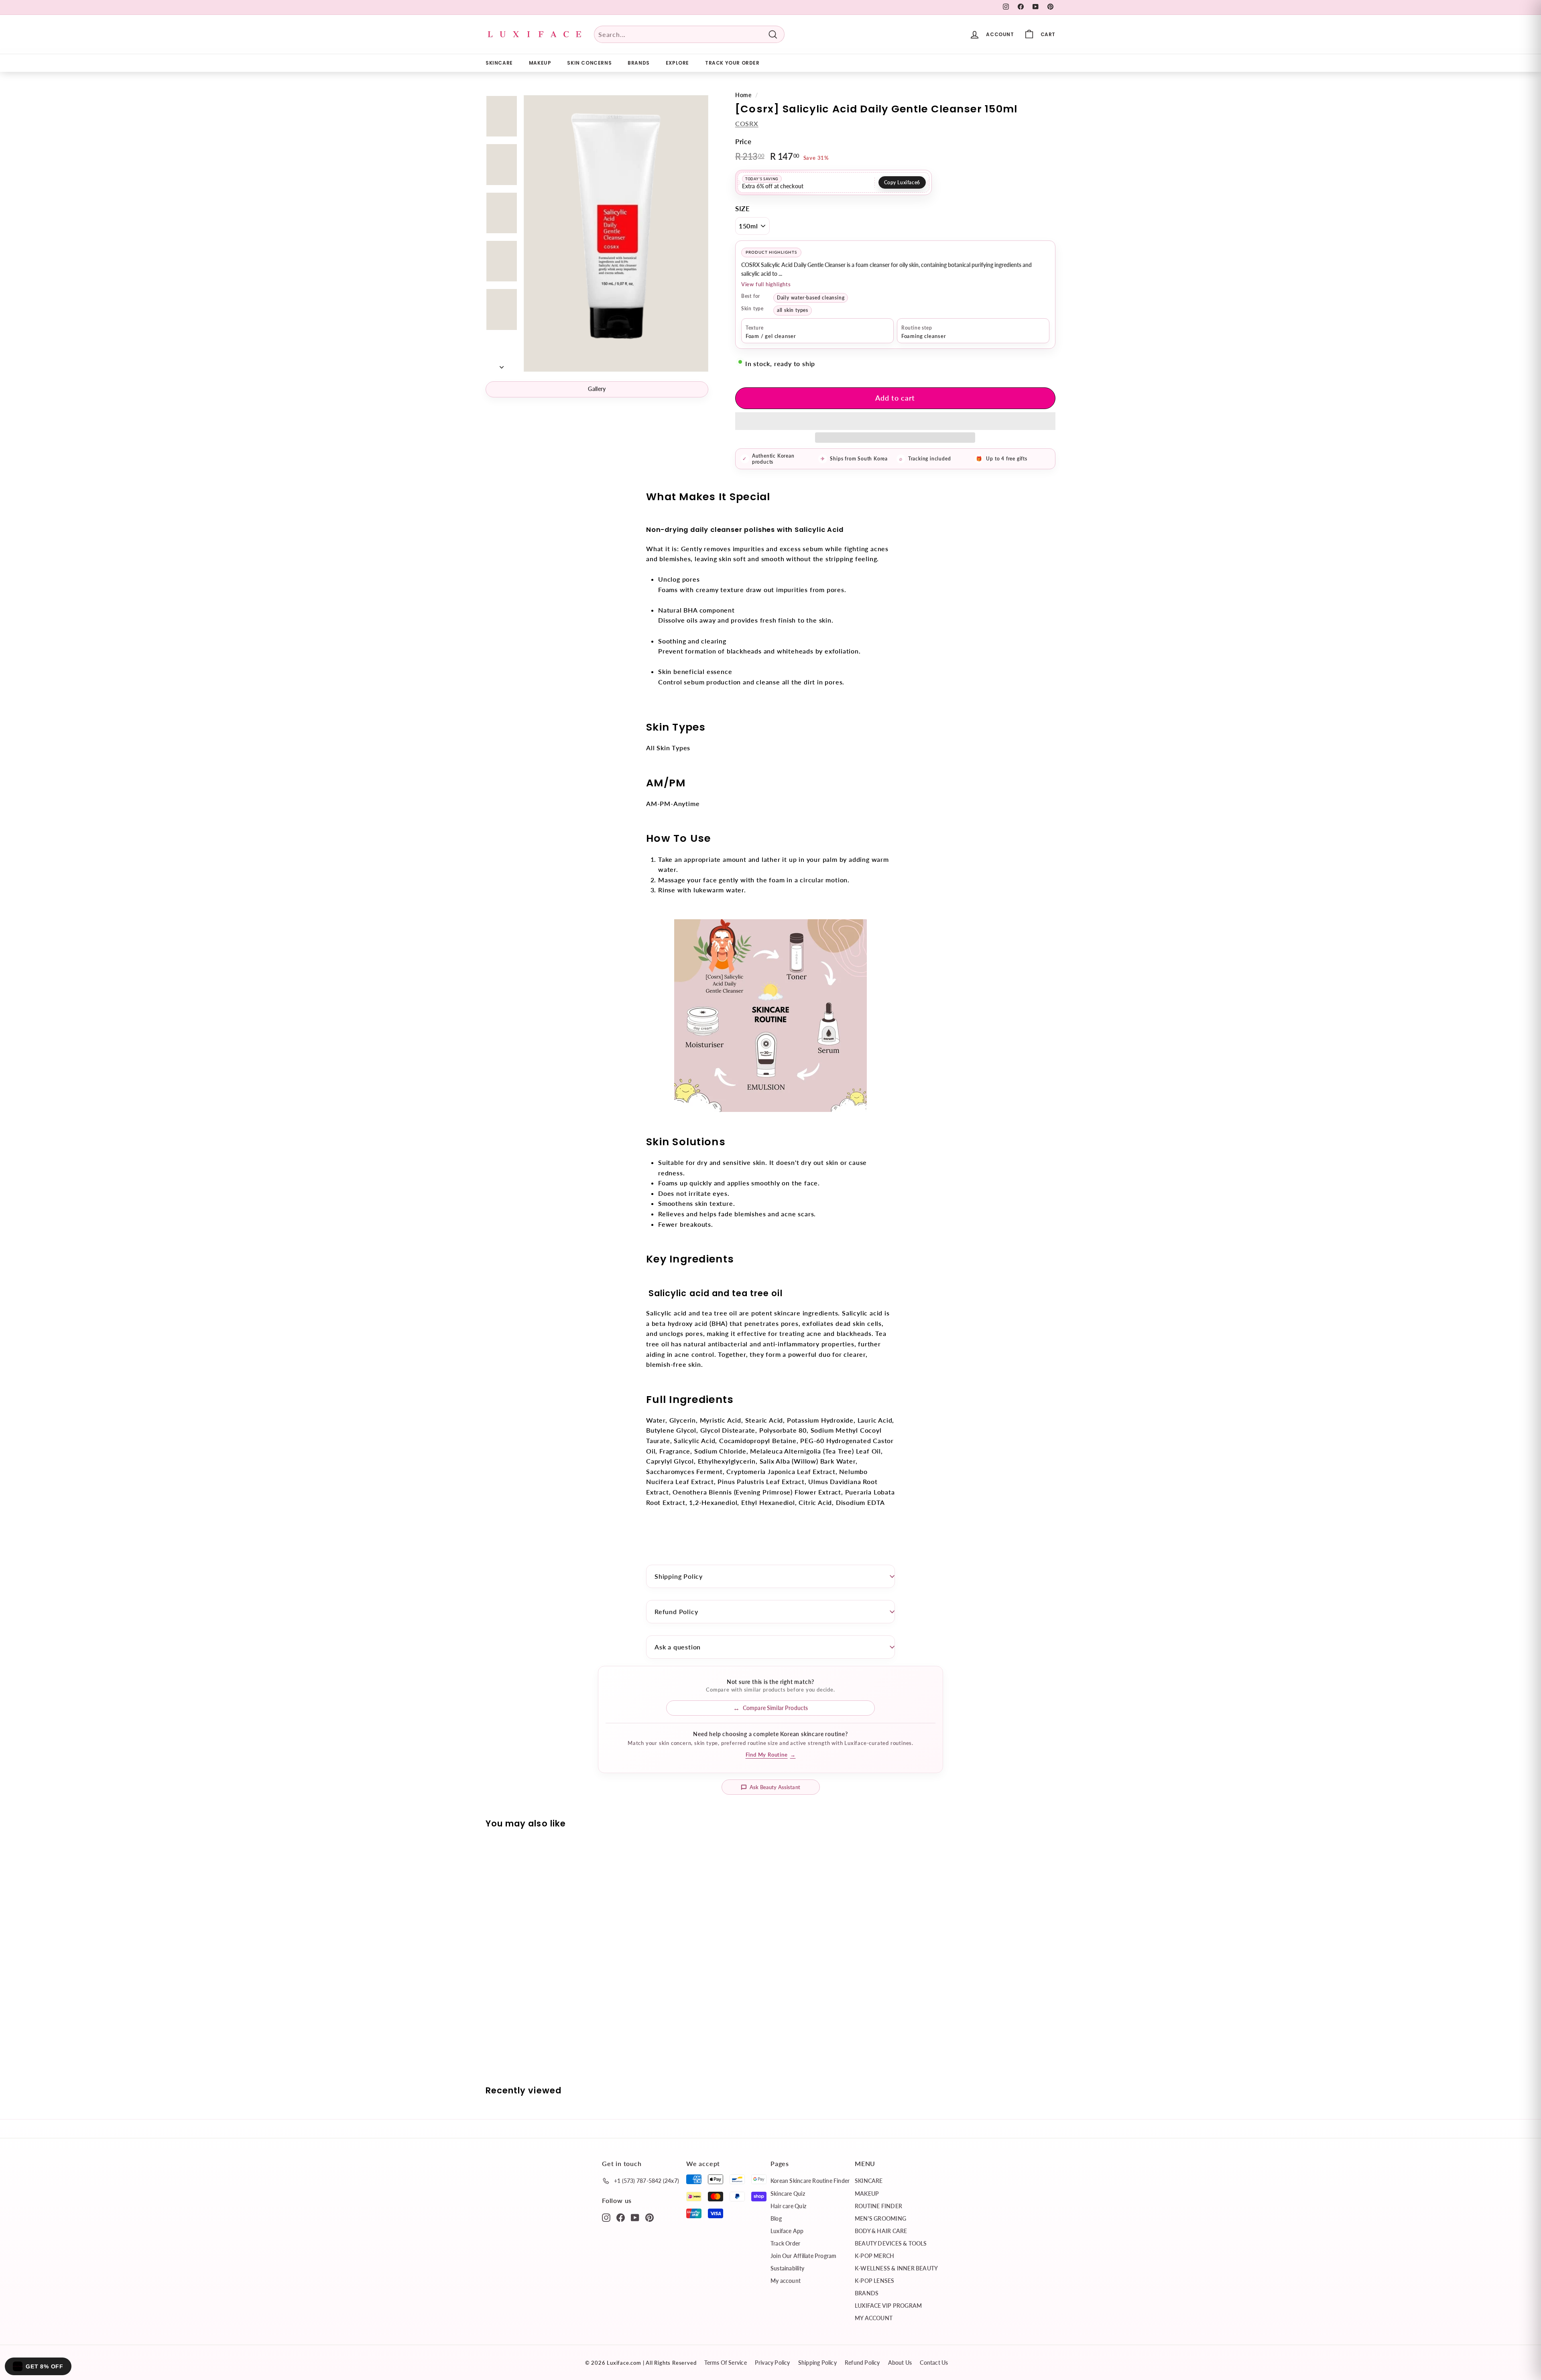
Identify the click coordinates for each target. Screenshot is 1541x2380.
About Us (900, 2363)
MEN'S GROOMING (880, 2218)
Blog (776, 2218)
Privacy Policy (773, 2363)
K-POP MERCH (874, 2256)
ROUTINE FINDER (878, 2206)
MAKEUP (540, 63)
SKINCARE (499, 63)
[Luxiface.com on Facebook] (621, 2217)
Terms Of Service (725, 2363)
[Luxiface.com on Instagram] (606, 2217)
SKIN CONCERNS (589, 63)
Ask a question (678, 1647)
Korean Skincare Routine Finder (810, 2181)
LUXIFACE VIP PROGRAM (888, 2306)
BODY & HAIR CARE (881, 2231)
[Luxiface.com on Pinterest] (650, 2217)
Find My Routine (771, 1755)
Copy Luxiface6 (902, 182)
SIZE (743, 209)
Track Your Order (732, 63)
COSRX (747, 123)
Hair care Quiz (788, 2206)
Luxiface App (787, 2231)
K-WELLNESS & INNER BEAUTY (896, 2268)
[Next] (502, 364)
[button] (895, 421)
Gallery (597, 389)
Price (743, 141)
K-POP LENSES (875, 2281)
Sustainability (787, 2268)
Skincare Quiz (788, 2194)
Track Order (785, 2243)
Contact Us (934, 2363)
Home (743, 95)
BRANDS (639, 63)
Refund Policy (676, 1611)
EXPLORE (677, 63)
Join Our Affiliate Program (803, 2256)
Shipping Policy (679, 1576)
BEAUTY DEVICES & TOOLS (891, 2243)
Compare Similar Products (775, 1708)
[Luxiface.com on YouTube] (635, 2217)
